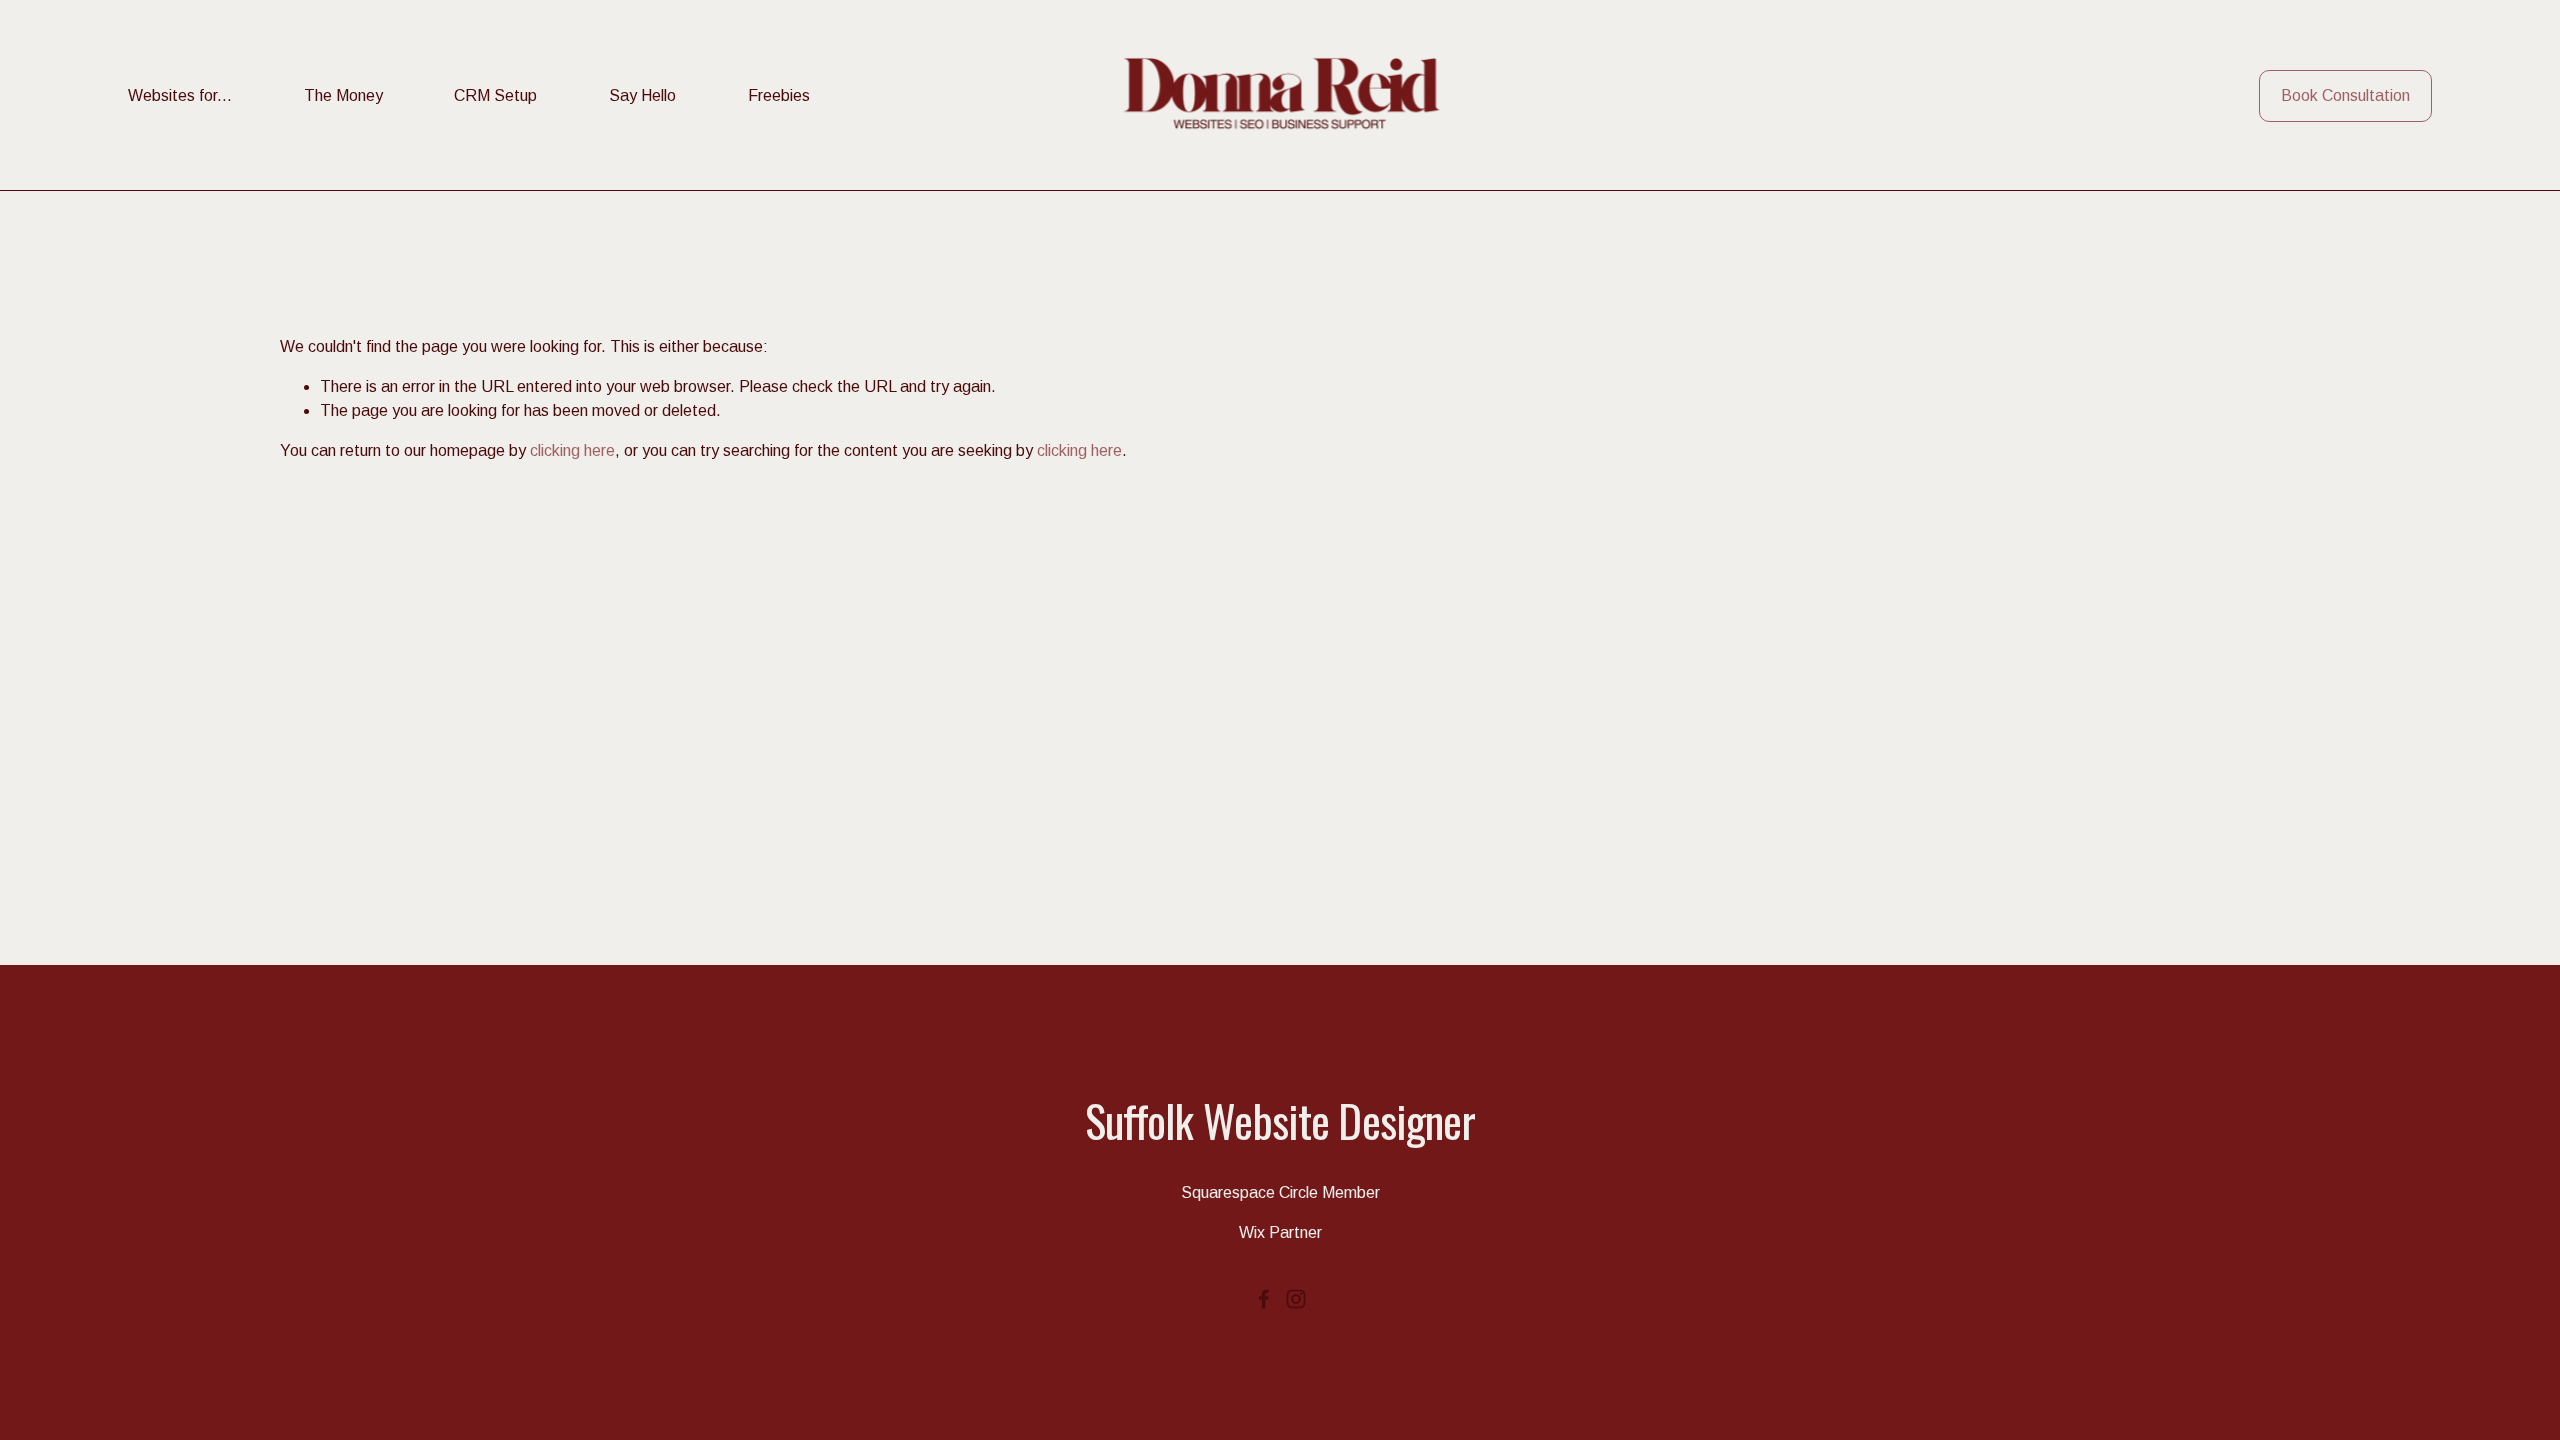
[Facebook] (1264, 1299)
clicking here (572, 450)
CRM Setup (495, 95)
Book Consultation (2345, 95)
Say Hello (642, 95)
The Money (343, 95)
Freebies (779, 95)
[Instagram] (1296, 1299)
